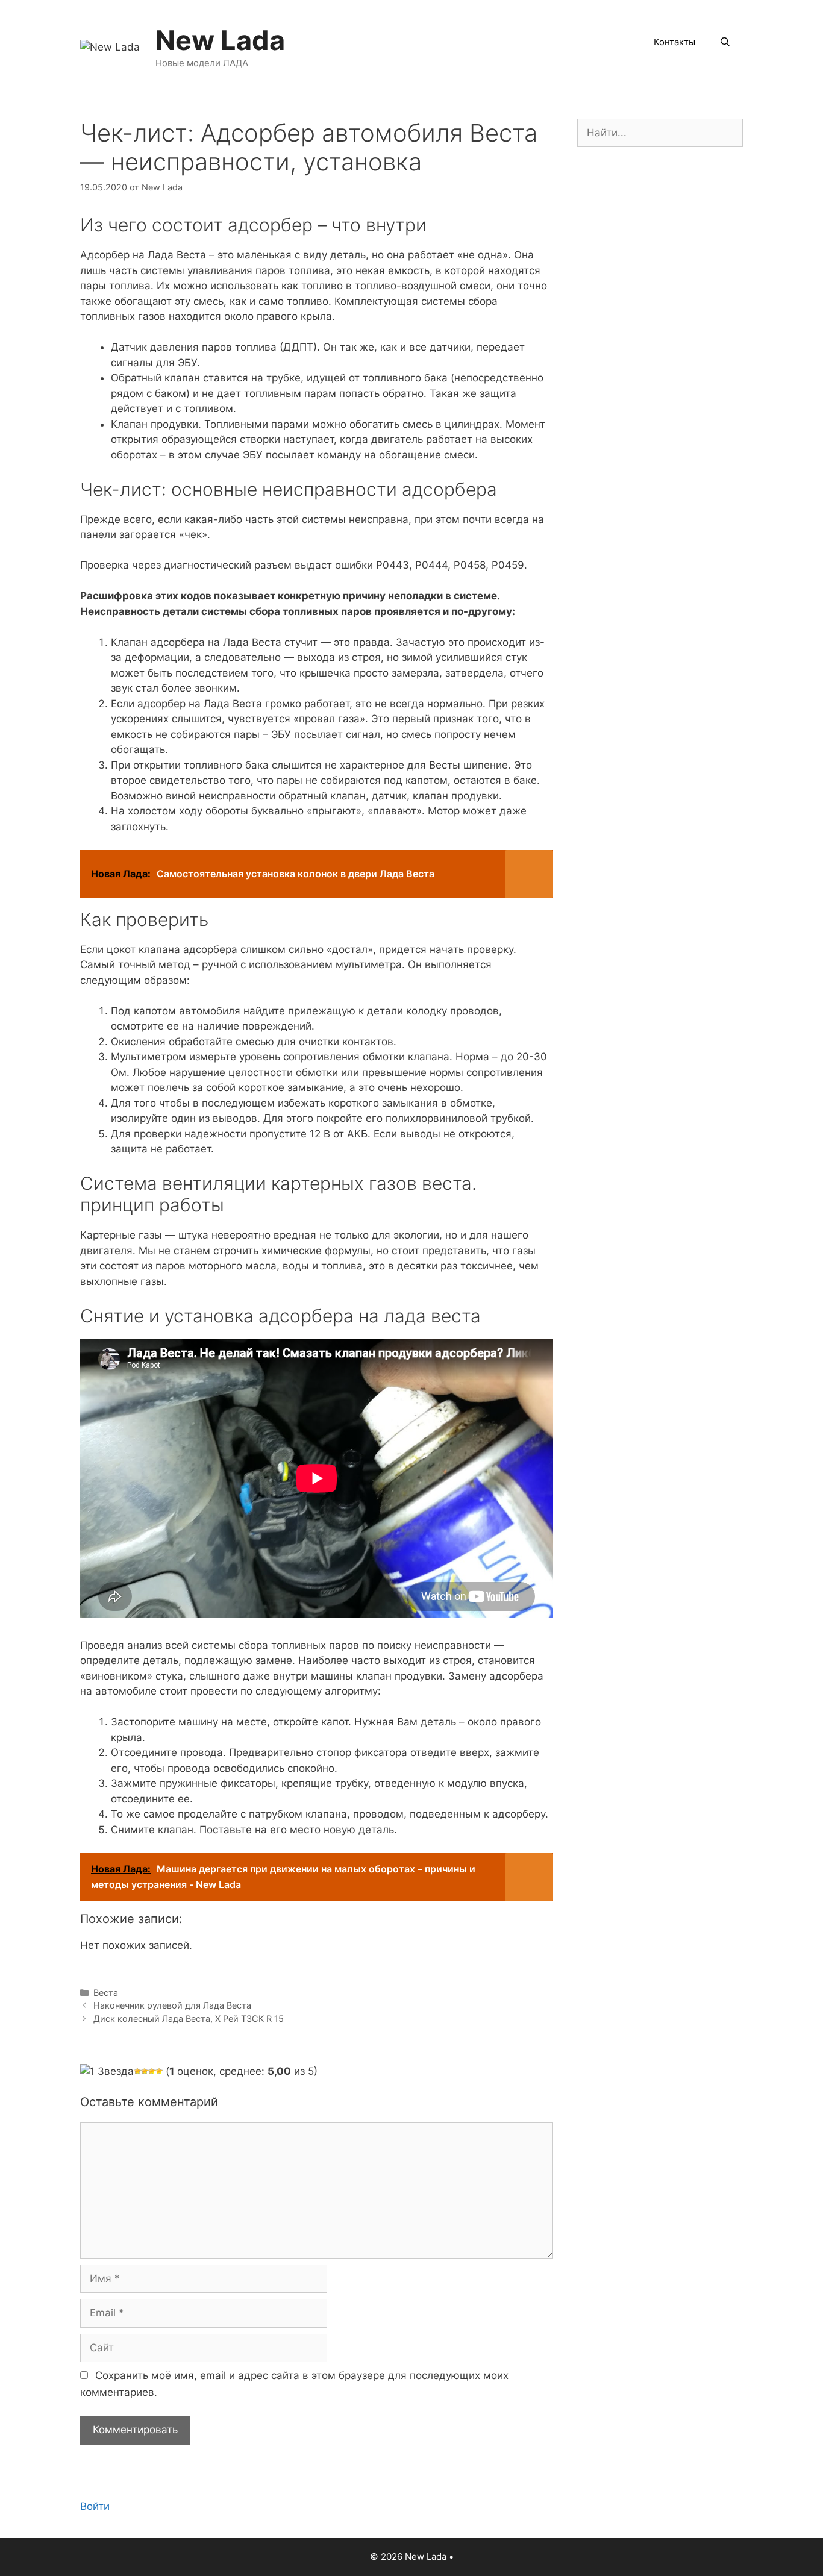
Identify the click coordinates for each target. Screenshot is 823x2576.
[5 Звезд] (159, 2071)
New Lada (220, 40)
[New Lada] (110, 46)
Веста (106, 1993)
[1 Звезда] (107, 2072)
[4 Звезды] (152, 2071)
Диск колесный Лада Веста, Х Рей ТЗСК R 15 (189, 2018)
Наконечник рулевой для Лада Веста (172, 2005)
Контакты (674, 42)
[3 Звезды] (145, 2071)
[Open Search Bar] (725, 42)
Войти (95, 2506)
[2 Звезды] (137, 2071)
